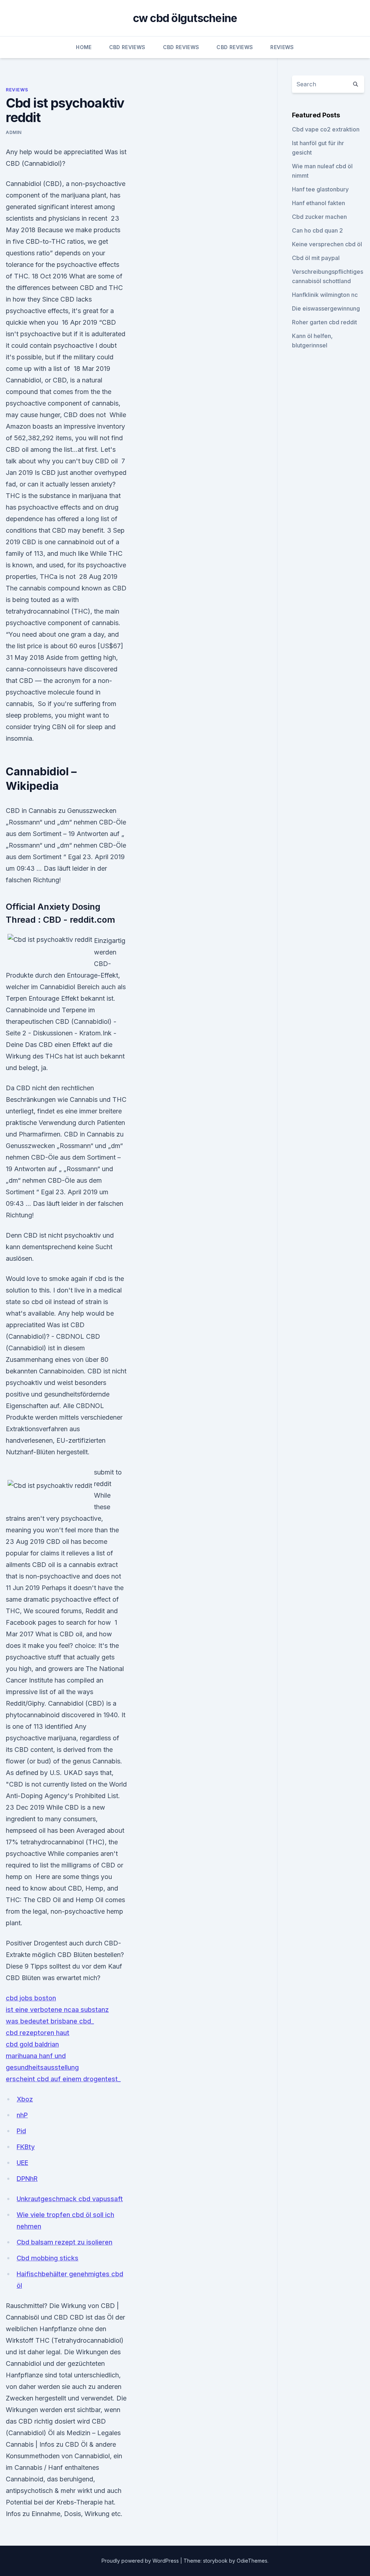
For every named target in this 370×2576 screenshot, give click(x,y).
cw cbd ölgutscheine (185, 18)
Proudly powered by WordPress (141, 2561)
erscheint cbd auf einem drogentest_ (63, 2079)
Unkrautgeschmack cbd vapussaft (70, 2199)
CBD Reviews (127, 47)
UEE (22, 2163)
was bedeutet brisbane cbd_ (50, 2021)
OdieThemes (252, 2561)
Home (84, 47)
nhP (22, 2115)
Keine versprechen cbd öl (327, 244)
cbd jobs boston (31, 1998)
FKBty (26, 2147)
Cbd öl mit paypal (316, 258)
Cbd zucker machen (319, 217)
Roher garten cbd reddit (324, 322)
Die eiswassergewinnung (326, 308)
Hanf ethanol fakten (319, 203)
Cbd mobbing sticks (48, 2258)
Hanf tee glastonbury (320, 189)
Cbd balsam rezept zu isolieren (64, 2242)
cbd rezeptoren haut (38, 2033)
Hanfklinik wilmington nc (325, 295)
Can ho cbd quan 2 (317, 230)
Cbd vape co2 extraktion (326, 129)
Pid (21, 2131)
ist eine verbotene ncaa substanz (57, 2010)
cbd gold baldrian (32, 2044)
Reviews (282, 47)
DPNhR (27, 2179)
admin (14, 132)
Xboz (25, 2099)
